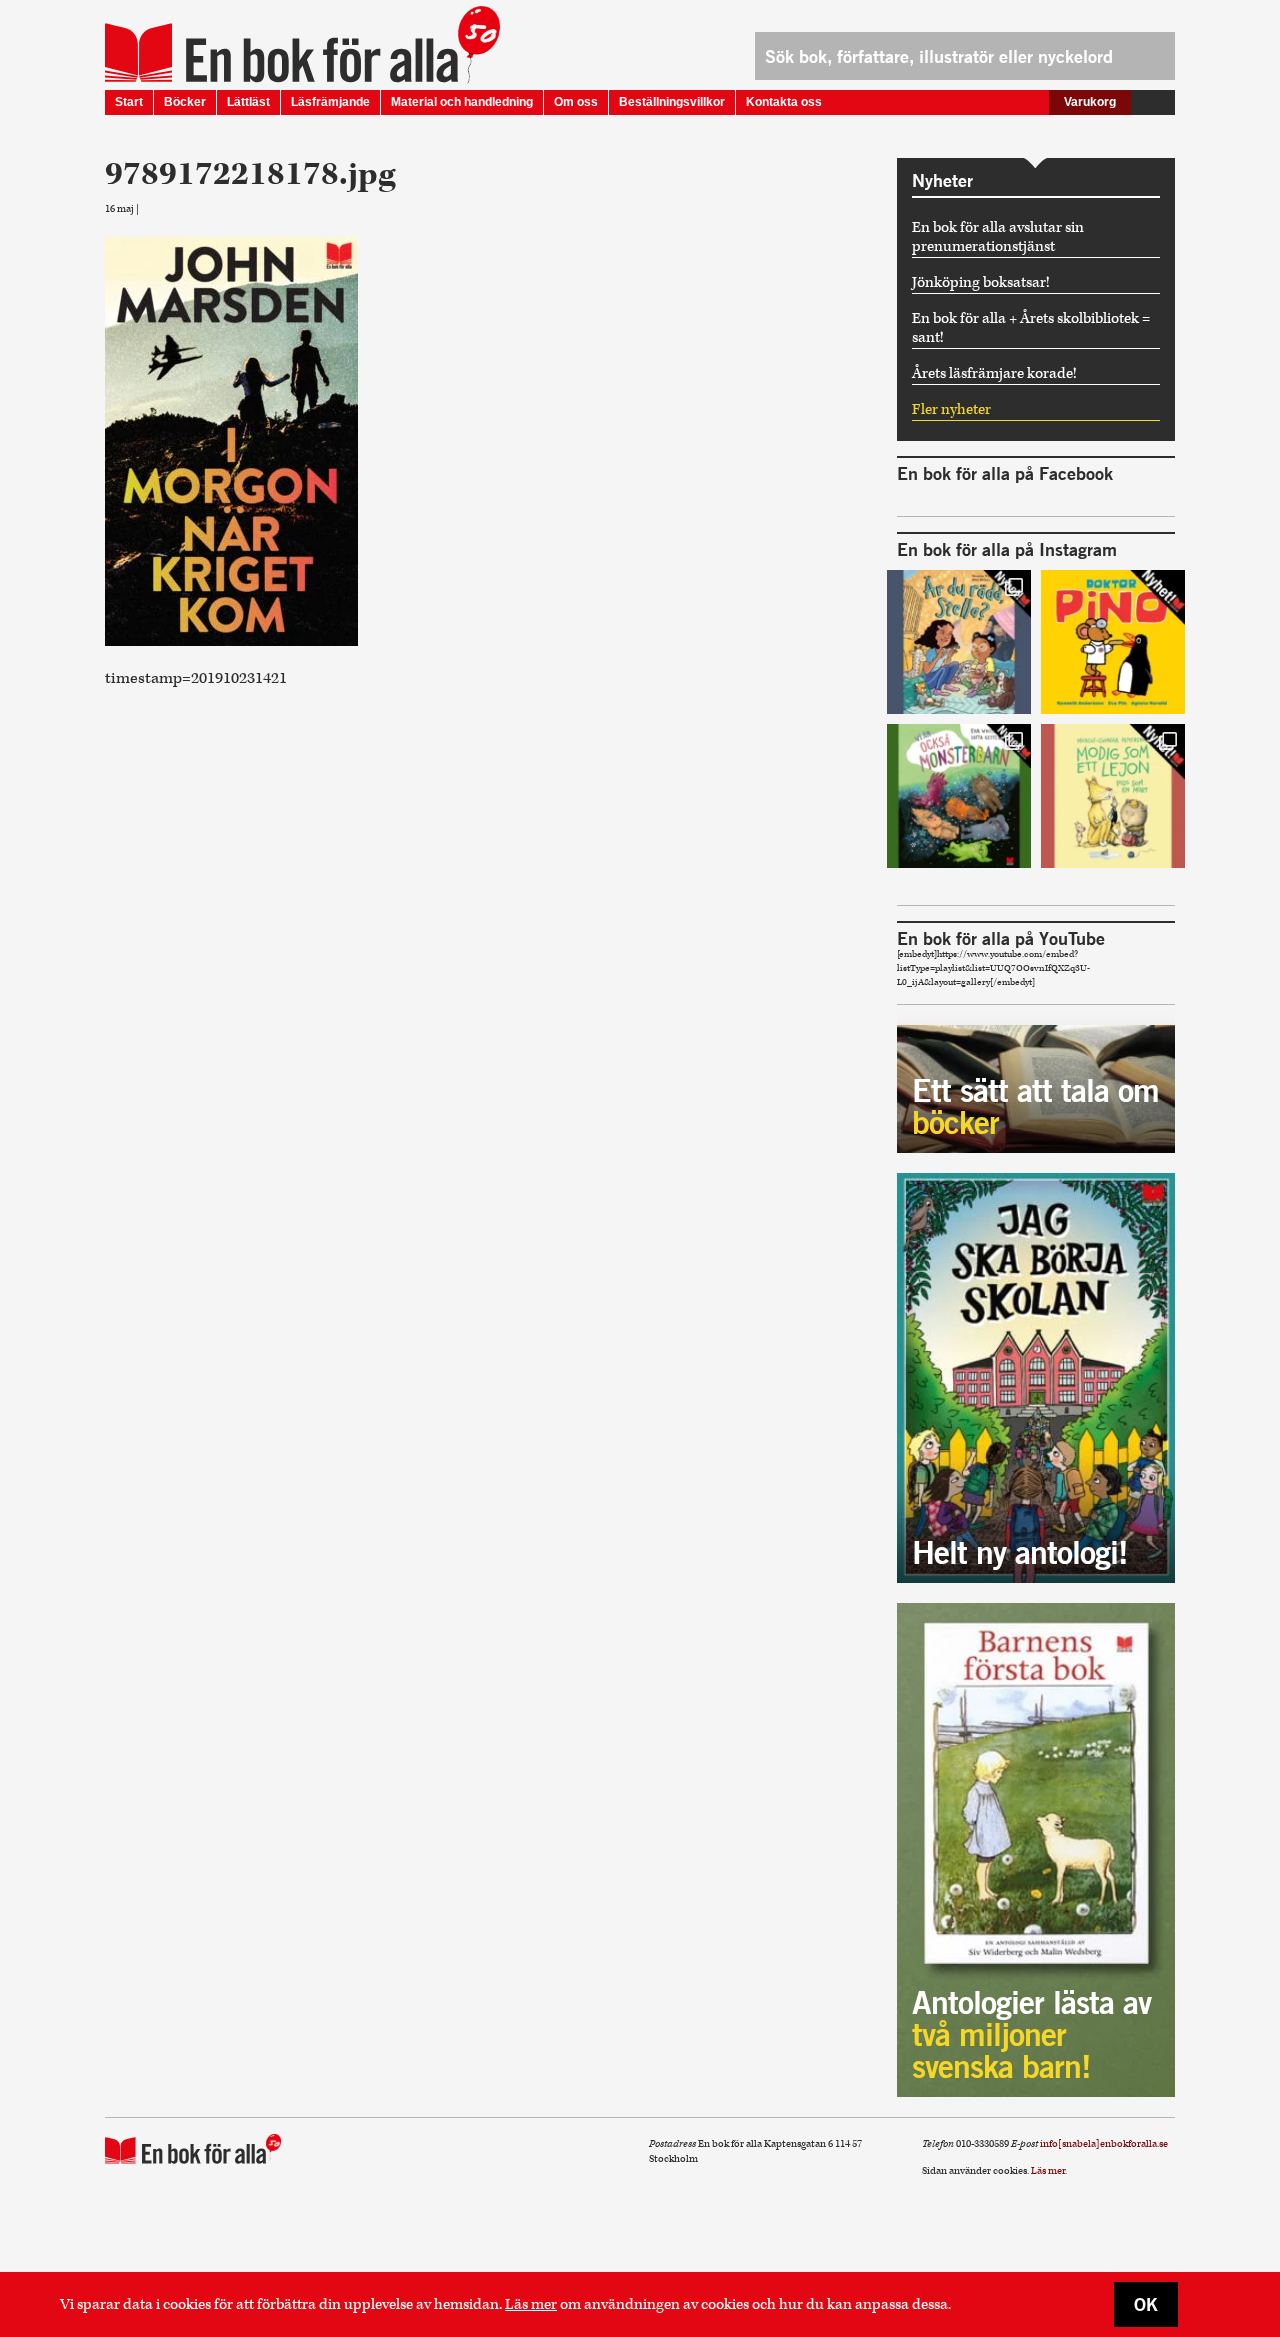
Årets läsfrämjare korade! (994, 373)
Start (129, 102)
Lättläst (248, 102)
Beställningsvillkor (672, 102)
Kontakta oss (784, 102)
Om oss (576, 102)
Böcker (185, 102)
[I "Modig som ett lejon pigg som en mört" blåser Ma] (1113, 796)
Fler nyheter (951, 409)
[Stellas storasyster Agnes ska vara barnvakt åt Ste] (959, 642)
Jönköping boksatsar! (981, 282)
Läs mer (531, 2304)
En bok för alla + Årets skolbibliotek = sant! (1031, 328)
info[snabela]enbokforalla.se (1104, 2144)
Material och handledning (462, 102)
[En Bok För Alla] (281, 53)
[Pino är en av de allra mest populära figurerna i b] (1113, 642)
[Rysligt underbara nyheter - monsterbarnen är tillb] (959, 796)
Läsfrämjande (330, 102)
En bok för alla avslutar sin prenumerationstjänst (998, 237)
